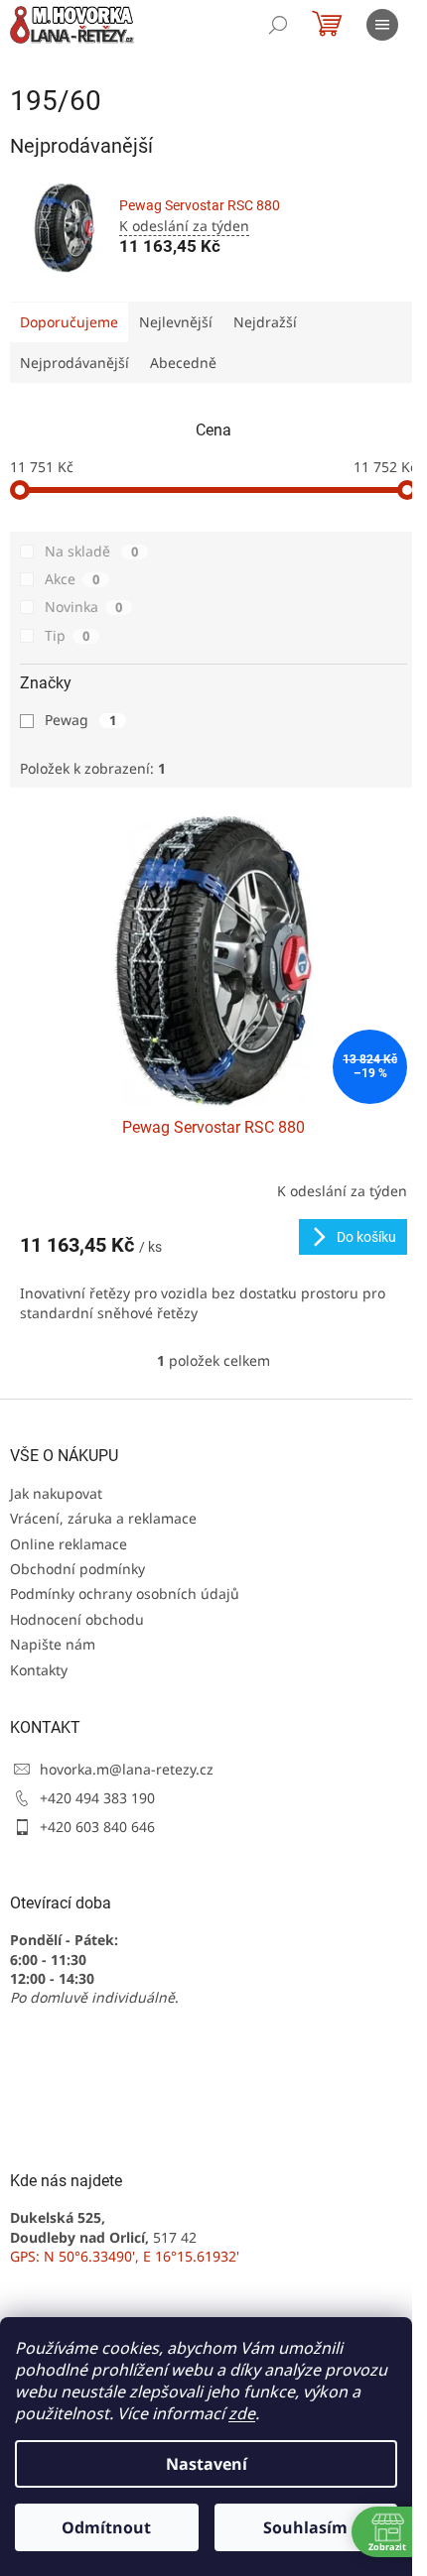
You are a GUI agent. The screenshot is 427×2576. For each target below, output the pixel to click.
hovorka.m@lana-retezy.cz (127, 1769)
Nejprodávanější (74, 363)
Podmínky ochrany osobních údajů (125, 1594)
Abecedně (183, 363)
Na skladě (91, 551)
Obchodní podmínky (77, 1569)
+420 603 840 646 (97, 1827)
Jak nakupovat (56, 1493)
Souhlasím (305, 2527)
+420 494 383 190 (97, 1798)
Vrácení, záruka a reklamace (103, 1518)
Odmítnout (106, 2527)
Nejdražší (265, 322)
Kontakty (39, 1670)
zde (242, 2413)
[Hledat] (278, 25)
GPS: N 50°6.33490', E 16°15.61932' (125, 2256)
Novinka (83, 607)
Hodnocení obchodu (77, 1619)
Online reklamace (69, 1544)
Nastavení (207, 2464)
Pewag (80, 720)
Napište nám (53, 1644)
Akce (72, 579)
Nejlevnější (176, 322)
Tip (67, 635)
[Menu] (382, 25)
